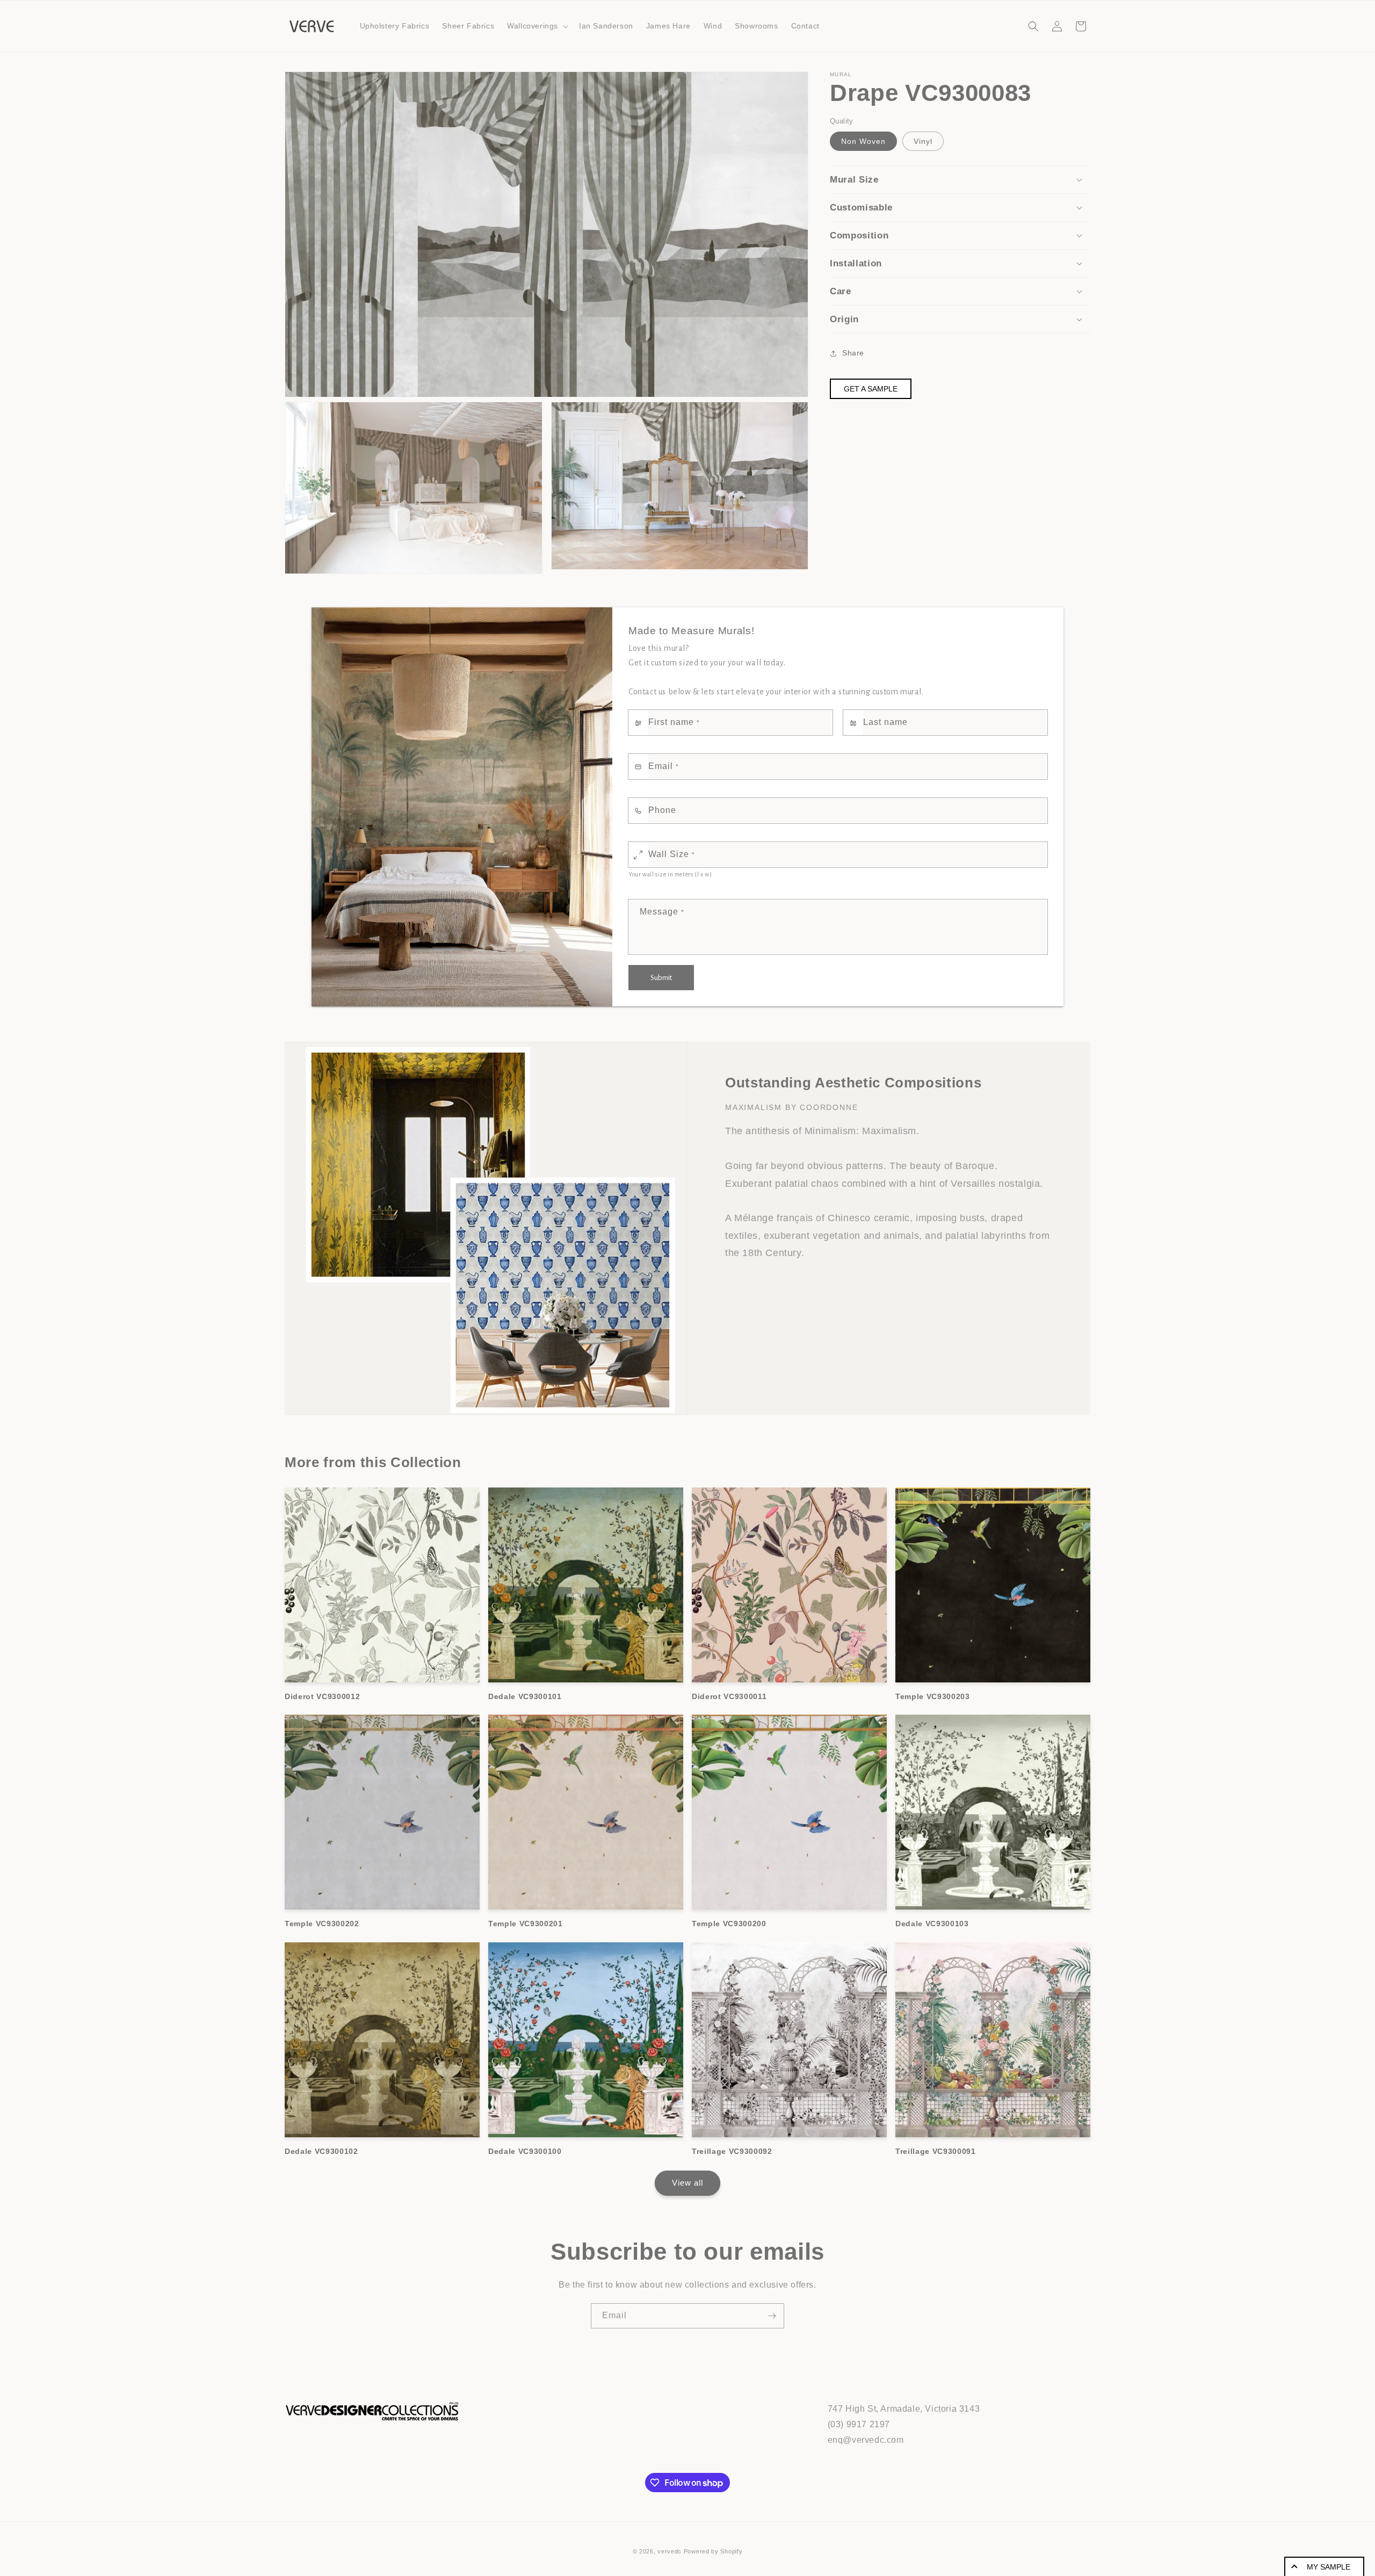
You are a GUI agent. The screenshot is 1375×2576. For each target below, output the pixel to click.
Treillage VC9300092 (732, 2151)
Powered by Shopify (713, 2551)
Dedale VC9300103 (932, 1924)
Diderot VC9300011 (729, 1696)
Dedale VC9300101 (525, 1696)
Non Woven (863, 141)
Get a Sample (871, 389)
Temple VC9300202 (322, 1924)
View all (687, 2183)
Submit (661, 978)
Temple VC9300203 (933, 1696)
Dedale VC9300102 (321, 2151)
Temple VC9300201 (526, 1924)
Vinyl (923, 141)
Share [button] (853, 353)
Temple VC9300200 (729, 1924)
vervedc (670, 2551)
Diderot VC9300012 (322, 1696)
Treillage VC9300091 (936, 2151)
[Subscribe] (772, 2316)
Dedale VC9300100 (525, 2151)
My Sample (1329, 2567)
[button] (537, 26)
